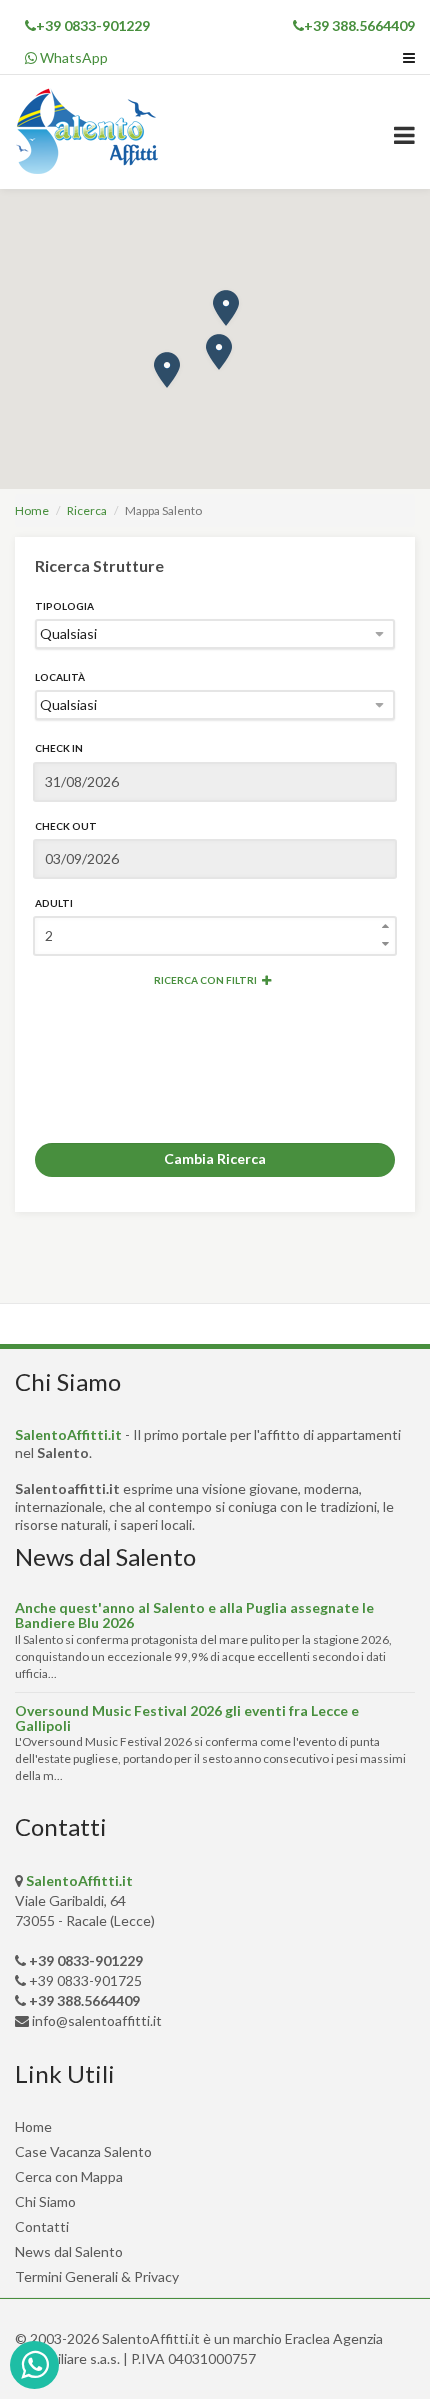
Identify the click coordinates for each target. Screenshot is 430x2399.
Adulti (54, 903)
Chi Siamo (45, 2201)
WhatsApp (72, 57)
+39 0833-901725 (85, 1980)
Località (60, 677)
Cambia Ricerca (215, 1158)
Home (32, 510)
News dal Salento (69, 2251)
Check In (59, 748)
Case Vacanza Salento (83, 2151)
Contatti (42, 2226)
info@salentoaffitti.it (97, 2020)
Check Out (66, 826)
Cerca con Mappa (69, 2176)
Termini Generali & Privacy (97, 2276)
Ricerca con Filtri (205, 980)
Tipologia (64, 606)
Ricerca (87, 510)
